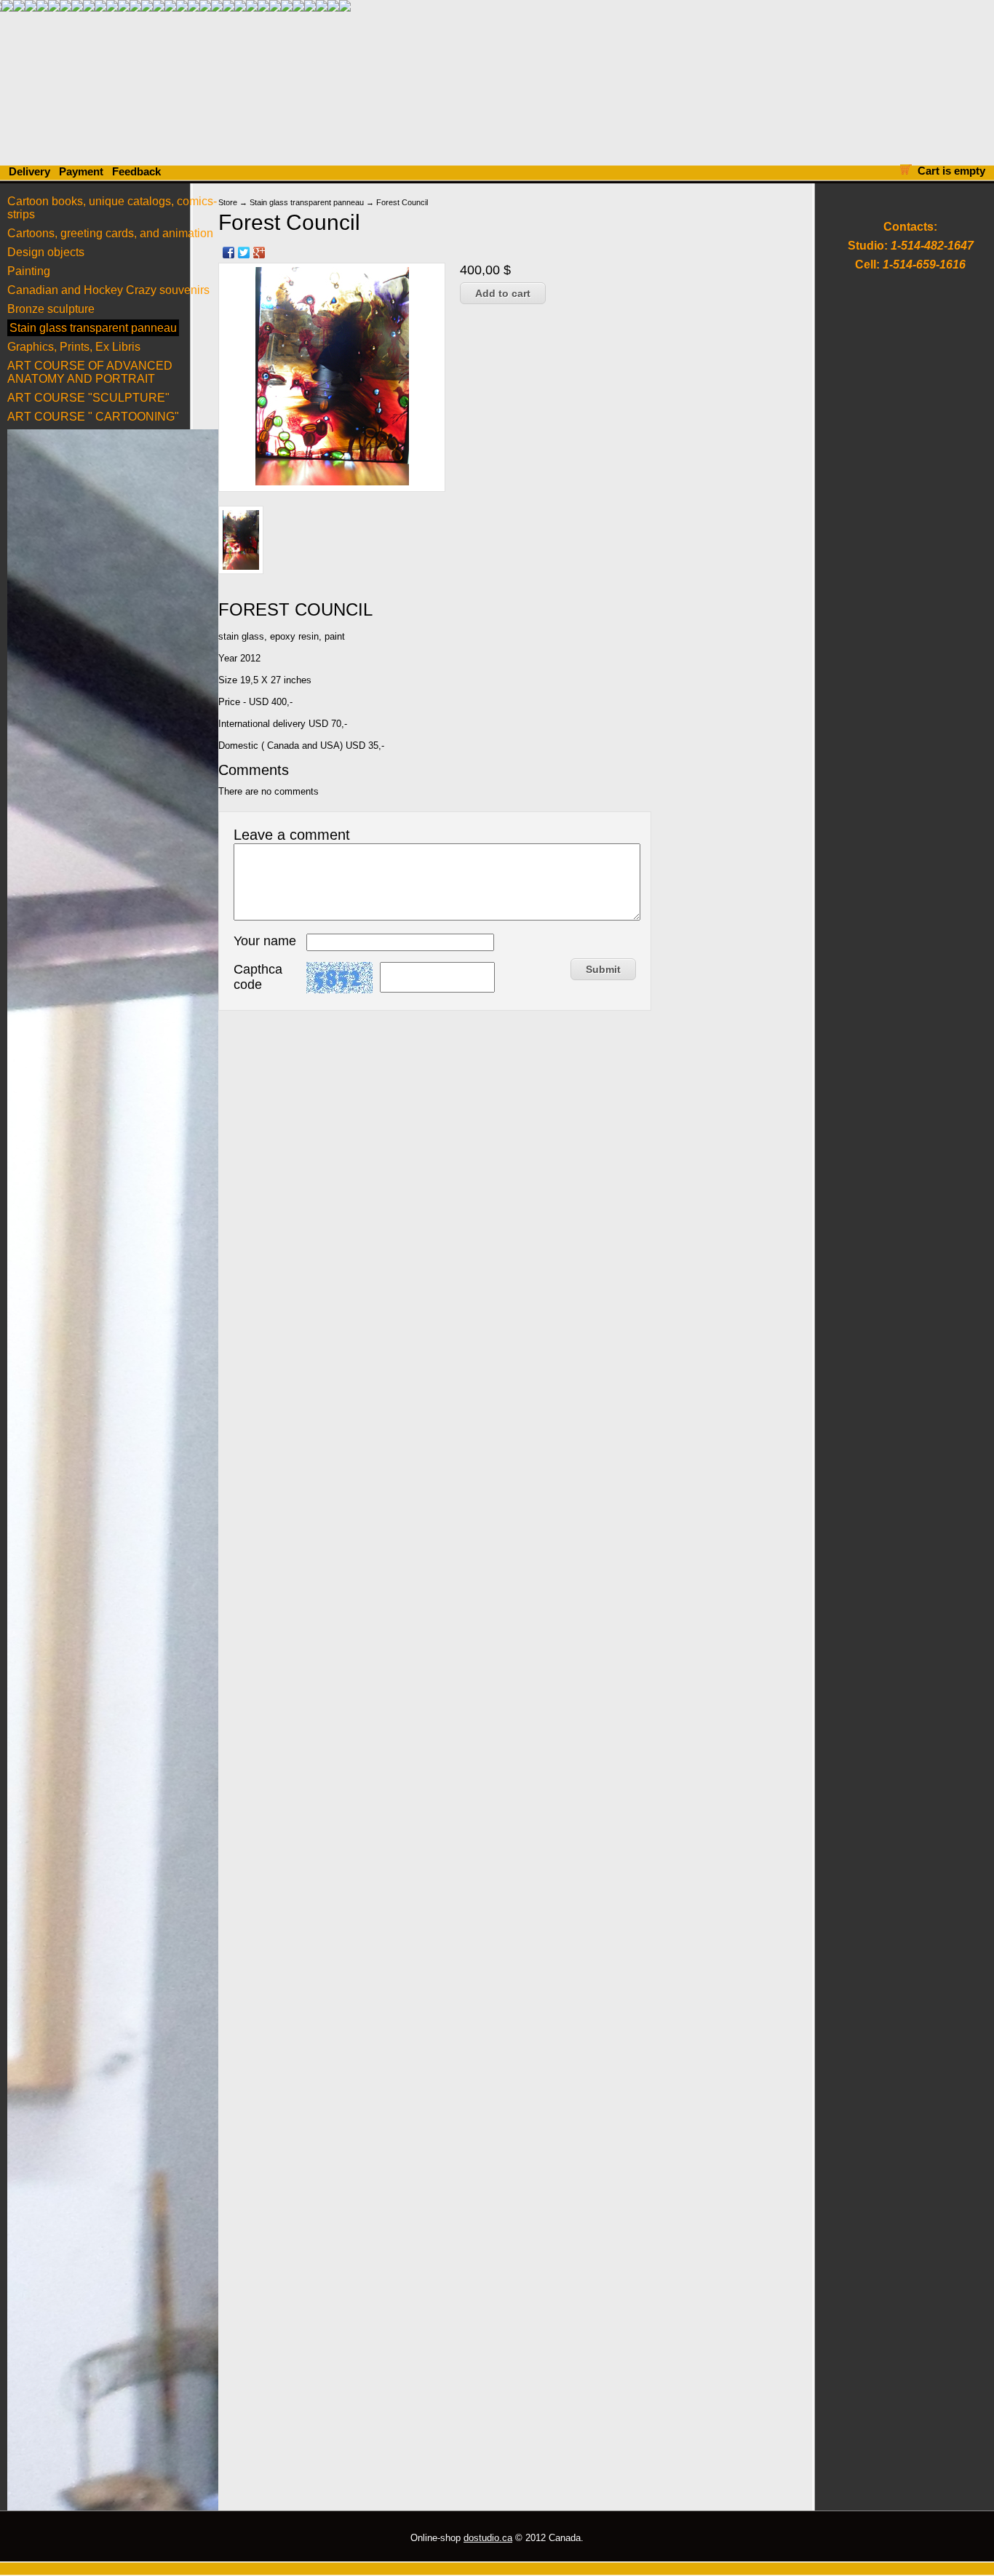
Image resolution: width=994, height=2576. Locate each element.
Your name (265, 941)
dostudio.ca (488, 2538)
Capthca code (258, 977)
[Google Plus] (259, 253)
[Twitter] (244, 253)
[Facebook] (229, 253)
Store (228, 202)
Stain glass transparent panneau (307, 202)
